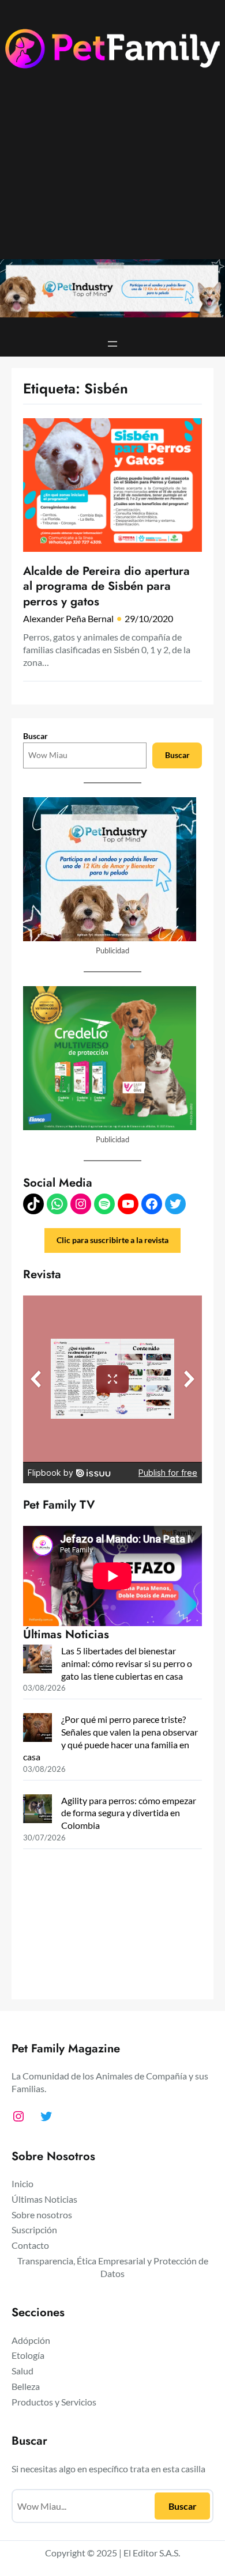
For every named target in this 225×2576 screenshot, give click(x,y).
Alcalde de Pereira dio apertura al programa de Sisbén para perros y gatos (106, 586)
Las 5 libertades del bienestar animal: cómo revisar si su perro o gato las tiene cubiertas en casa (127, 1663)
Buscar (35, 736)
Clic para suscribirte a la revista (112, 1240)
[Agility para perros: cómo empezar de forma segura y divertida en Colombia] (37, 1810)
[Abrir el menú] (112, 344)
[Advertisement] (112, 173)
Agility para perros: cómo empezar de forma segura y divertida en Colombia (129, 1813)
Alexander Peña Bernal (68, 618)
